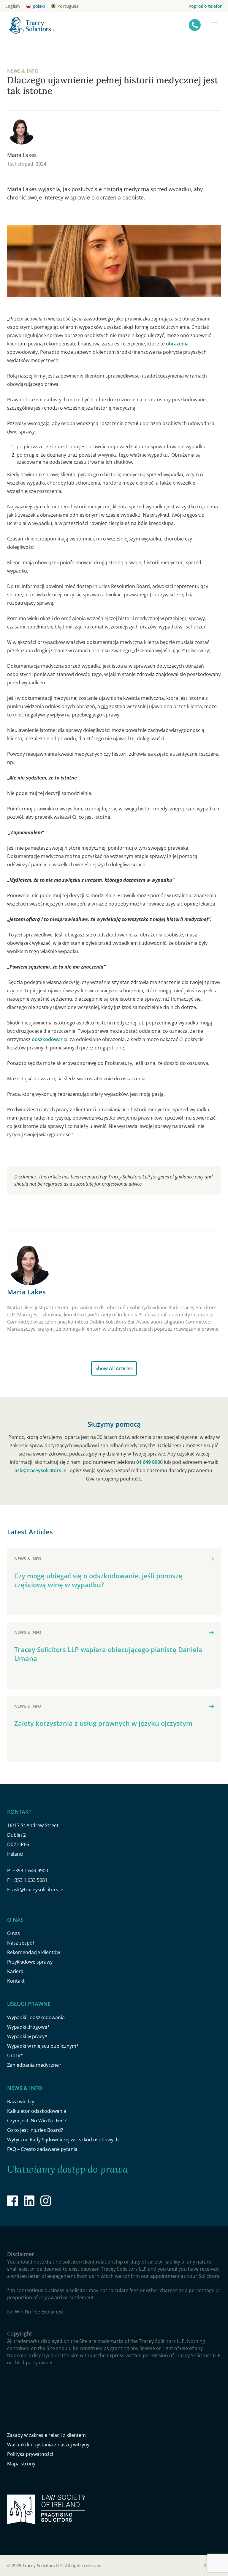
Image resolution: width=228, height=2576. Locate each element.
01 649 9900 (149, 1462)
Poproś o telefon (206, 6)
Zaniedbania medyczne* (34, 2065)
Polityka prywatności (30, 2454)
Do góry (212, 2565)
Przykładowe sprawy (30, 1962)
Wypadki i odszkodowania (36, 2017)
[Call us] (195, 25)
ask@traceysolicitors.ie (40, 1470)
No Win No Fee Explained (35, 2312)
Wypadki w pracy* (27, 2036)
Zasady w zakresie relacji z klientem (46, 2435)
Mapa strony (21, 2464)
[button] (214, 25)
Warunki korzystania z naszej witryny (48, 2445)
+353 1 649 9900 (30, 1871)
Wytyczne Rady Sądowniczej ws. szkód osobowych (63, 2140)
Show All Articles (114, 1368)
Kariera (15, 1971)
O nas (14, 1933)
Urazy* (15, 2055)
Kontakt (16, 1981)
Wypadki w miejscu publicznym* (43, 2046)
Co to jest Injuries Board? (35, 2130)
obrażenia (177, 344)
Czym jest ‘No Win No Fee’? (37, 2121)
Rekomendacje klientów (34, 1952)
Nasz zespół (20, 1943)
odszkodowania (50, 1039)
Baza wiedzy (21, 2102)
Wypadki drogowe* (28, 2027)
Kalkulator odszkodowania (37, 2111)
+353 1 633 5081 (30, 1880)
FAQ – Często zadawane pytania (42, 2149)
